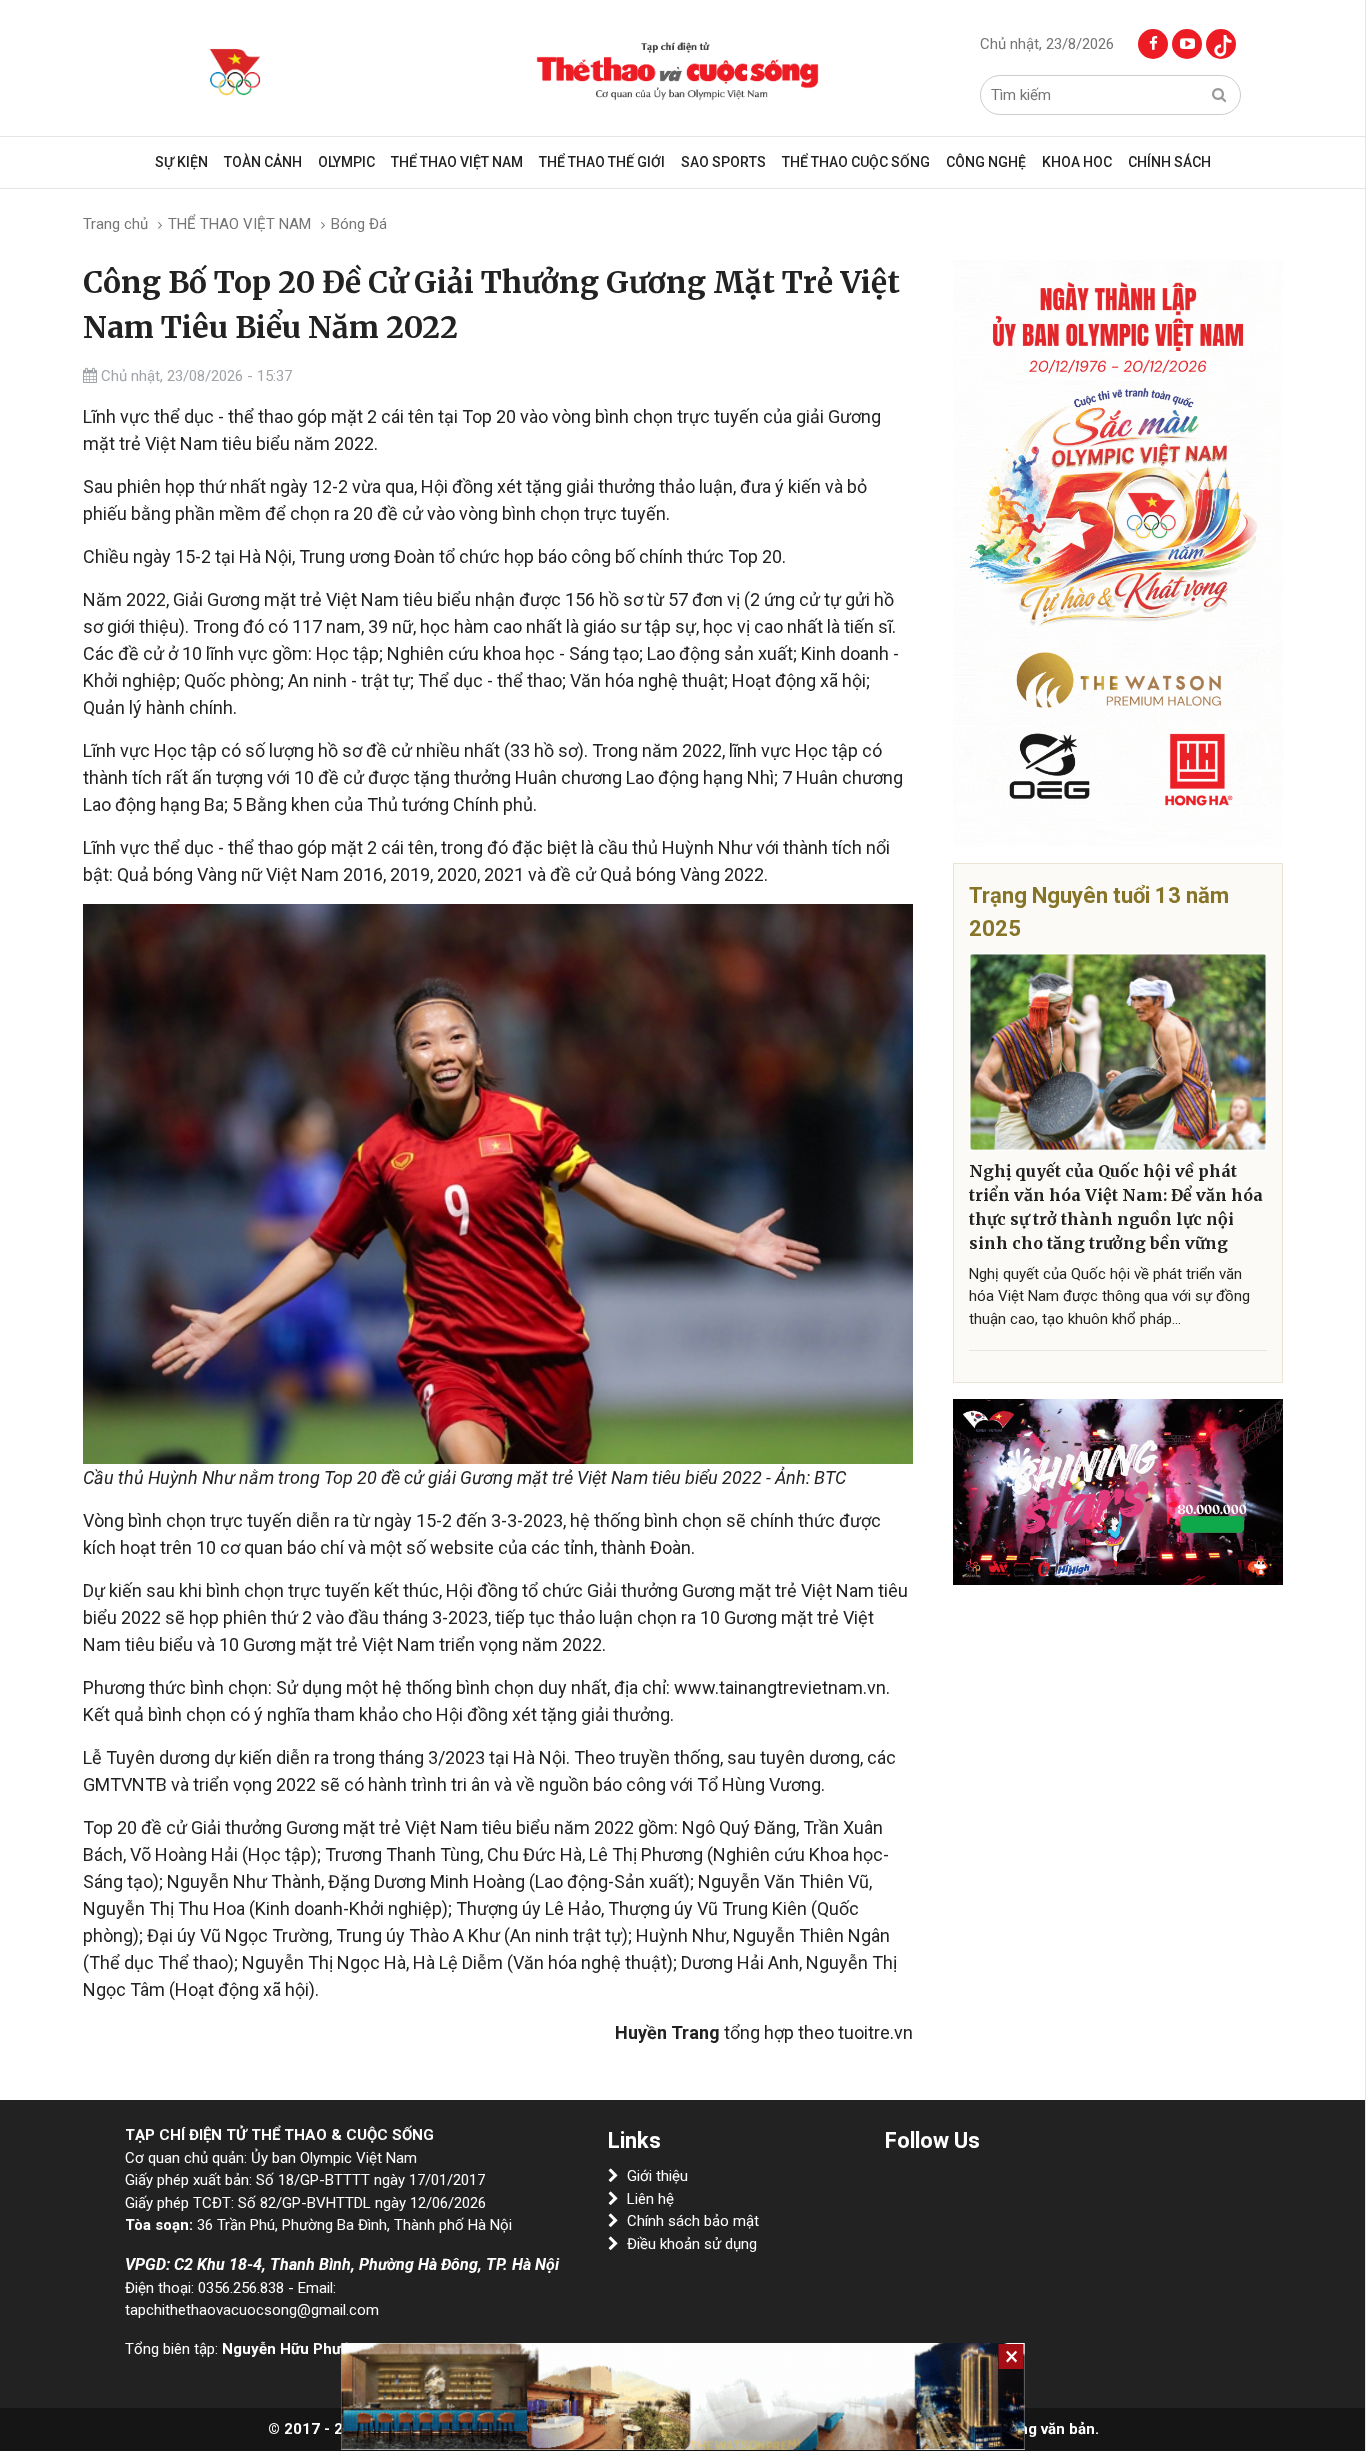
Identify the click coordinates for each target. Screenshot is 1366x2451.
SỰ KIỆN (181, 162)
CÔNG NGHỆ (986, 162)
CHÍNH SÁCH (1169, 162)
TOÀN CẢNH (263, 162)
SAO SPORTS (723, 162)
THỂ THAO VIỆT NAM (457, 162)
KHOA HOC (1077, 162)
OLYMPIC (346, 162)
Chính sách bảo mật (693, 2221)
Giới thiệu (657, 2176)
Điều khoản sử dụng (692, 2244)
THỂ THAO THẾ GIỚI (602, 162)
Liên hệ (650, 2199)
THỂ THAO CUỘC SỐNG (856, 162)
